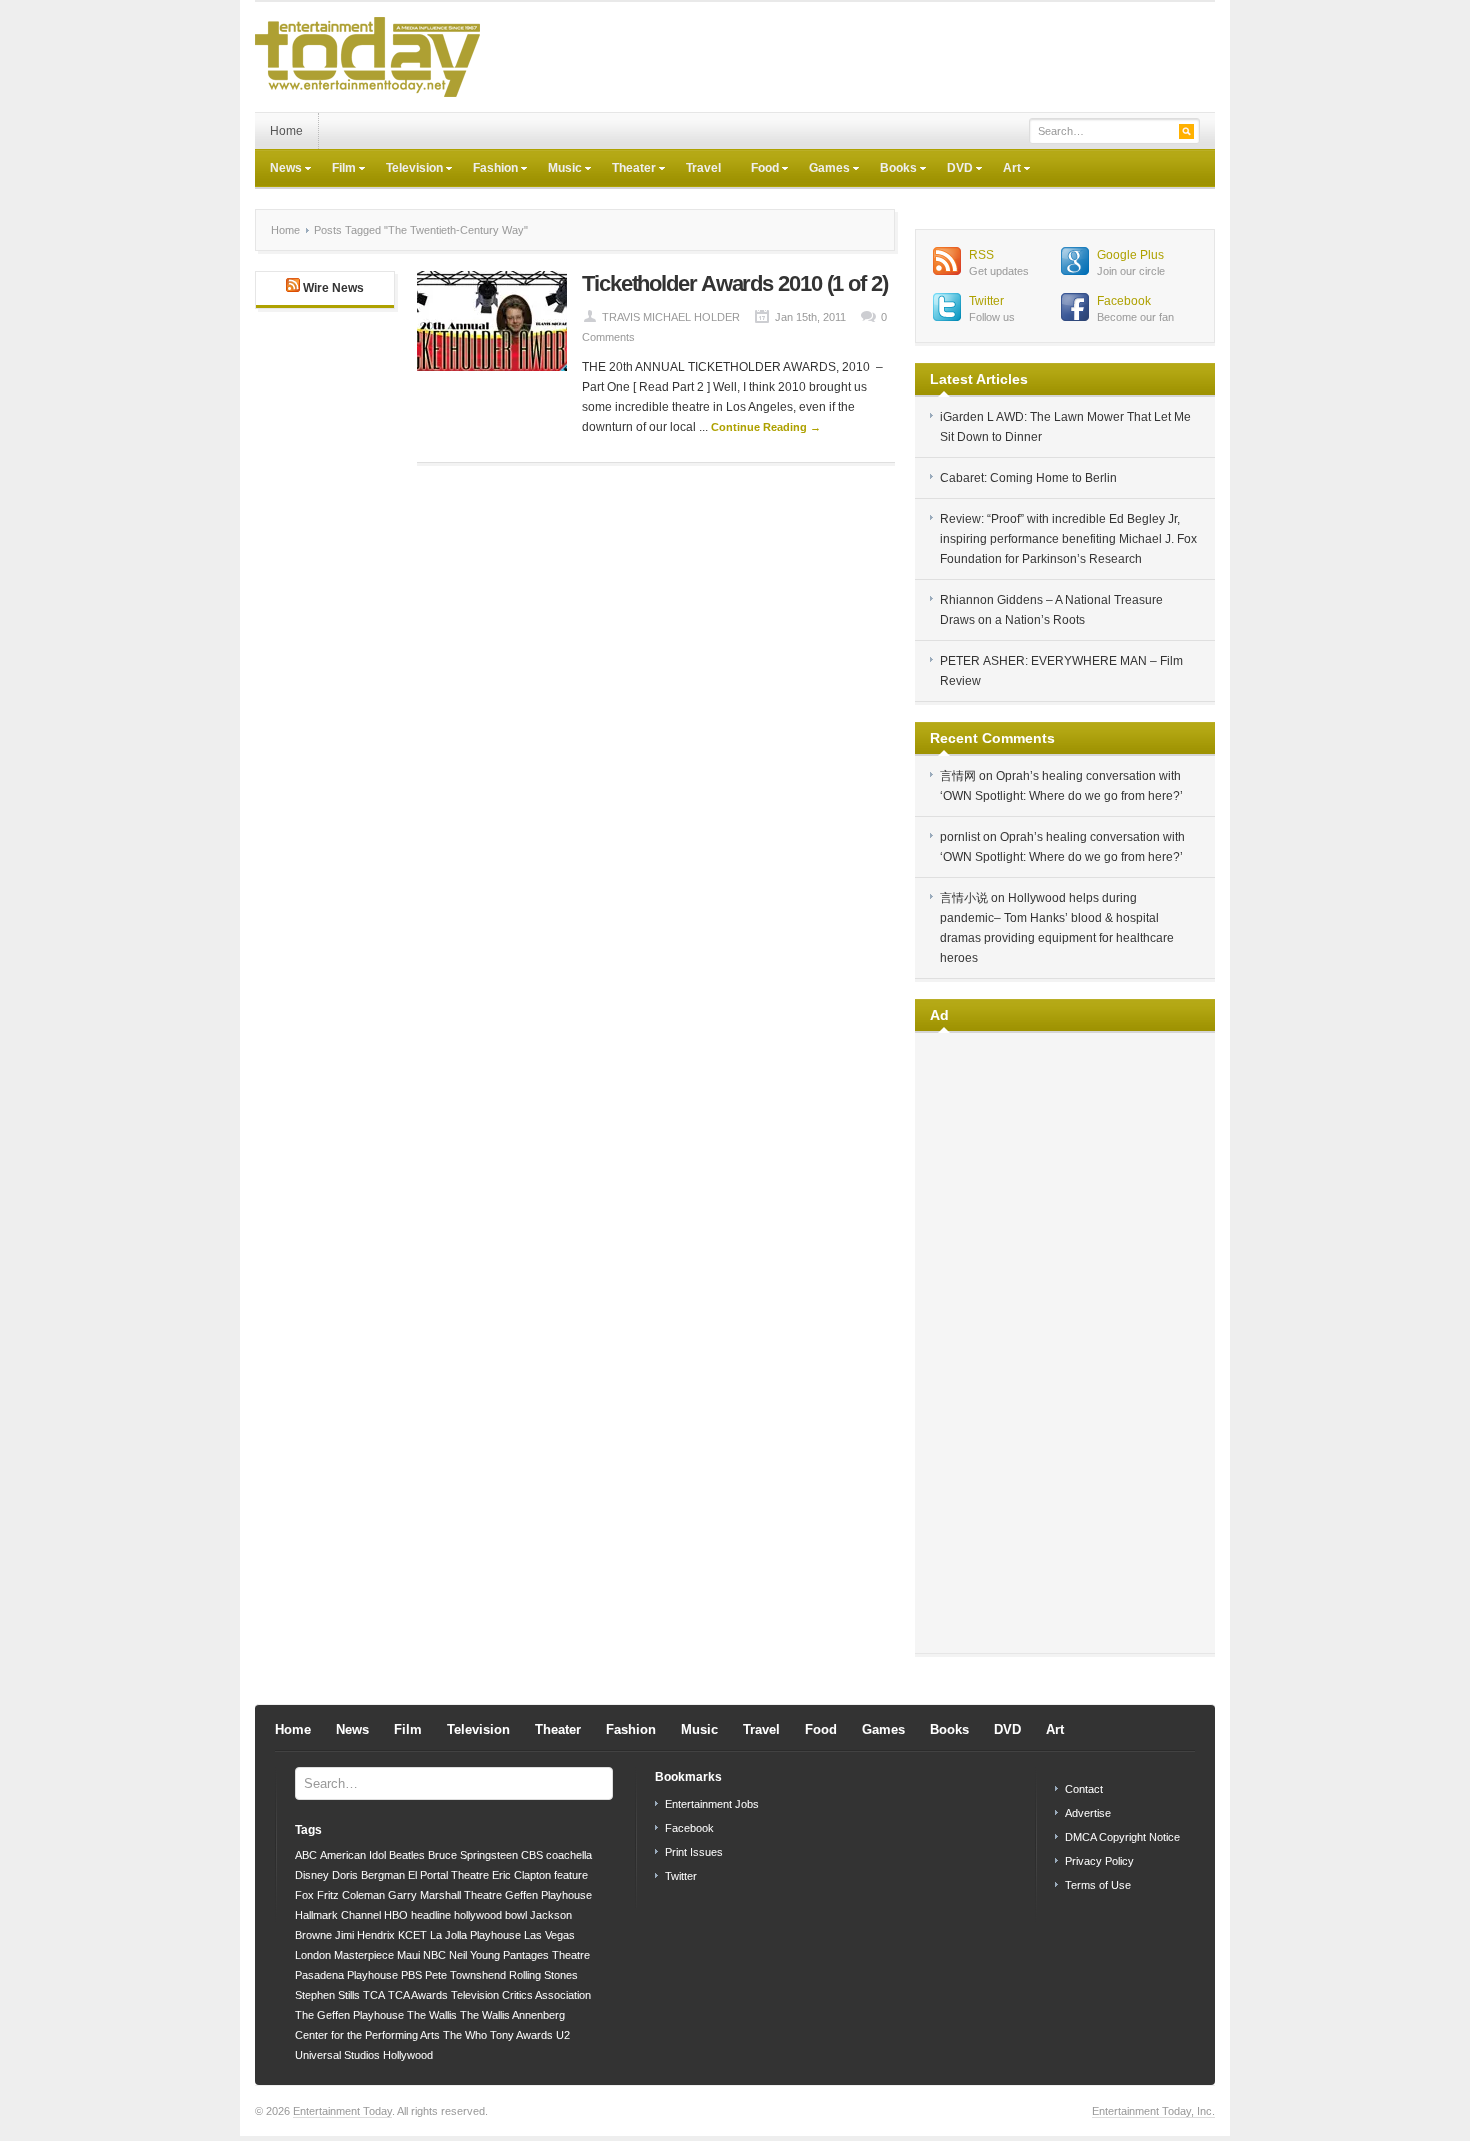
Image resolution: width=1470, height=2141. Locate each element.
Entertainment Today (342, 2111)
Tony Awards (521, 2035)
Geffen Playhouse (548, 1895)
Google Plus (1130, 255)
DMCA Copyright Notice (1122, 1837)
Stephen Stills (327, 1995)
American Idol (353, 1855)
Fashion (488, 170)
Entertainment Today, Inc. (1153, 2111)
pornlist (960, 837)
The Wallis (432, 2015)
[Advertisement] (851, 57)
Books (891, 170)
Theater (626, 170)
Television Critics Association (521, 1995)
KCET (412, 1935)
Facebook (1124, 301)
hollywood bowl (490, 1915)
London (313, 1955)
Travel (703, 168)
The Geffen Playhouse (349, 2015)
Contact (1084, 1789)
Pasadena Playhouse (346, 1975)
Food (757, 170)
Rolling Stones (543, 1975)
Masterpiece (364, 1955)
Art (1004, 170)
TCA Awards (418, 1995)
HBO (396, 1915)
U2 (563, 2035)
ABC (306, 1855)
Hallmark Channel (338, 1915)
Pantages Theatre (546, 1955)
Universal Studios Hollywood (364, 2055)
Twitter (986, 301)
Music (557, 170)
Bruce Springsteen (473, 1855)
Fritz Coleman (351, 1895)
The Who (465, 2035)
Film (336, 170)
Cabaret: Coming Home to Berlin (1028, 478)
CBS (532, 1855)
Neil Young (474, 1955)
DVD (952, 170)
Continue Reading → (766, 427)
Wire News (333, 288)
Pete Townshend (465, 1975)
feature (571, 1875)
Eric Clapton (521, 1875)
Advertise (1088, 1813)
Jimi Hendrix (365, 1935)
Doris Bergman (368, 1875)
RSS (981, 255)
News (278, 170)
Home (286, 131)
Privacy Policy (1099, 1861)
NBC (434, 1955)
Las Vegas (549, 1935)
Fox (304, 1895)
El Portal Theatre (448, 1875)
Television (407, 170)
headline (431, 1915)
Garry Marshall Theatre (445, 1895)
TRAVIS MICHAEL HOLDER (671, 317)
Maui (408, 1955)
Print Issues (694, 1852)
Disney (312, 1875)
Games (822, 170)
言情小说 (964, 898)
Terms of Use (1098, 1885)
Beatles (407, 1855)
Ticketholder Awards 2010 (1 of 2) (735, 283)
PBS (411, 1975)
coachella (569, 1855)
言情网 (958, 776)
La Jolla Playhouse (475, 1935)
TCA (374, 1995)
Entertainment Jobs (712, 1804)
